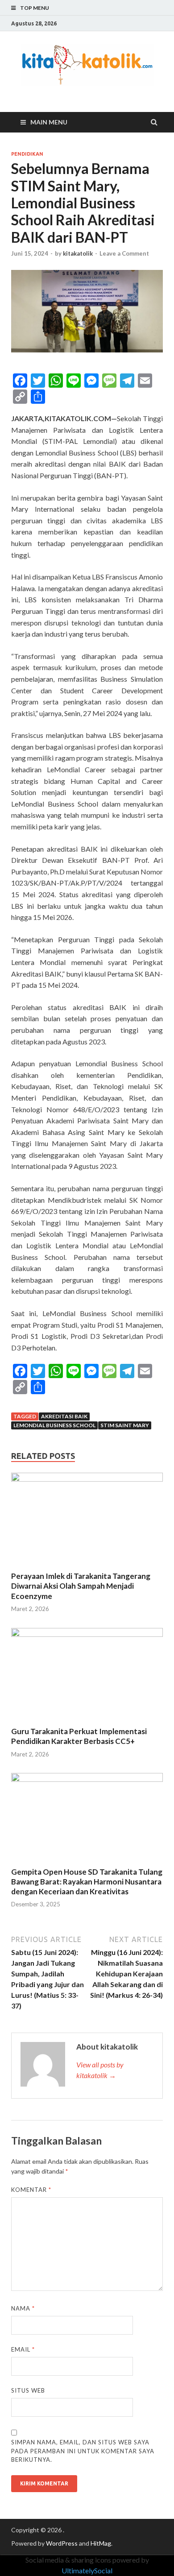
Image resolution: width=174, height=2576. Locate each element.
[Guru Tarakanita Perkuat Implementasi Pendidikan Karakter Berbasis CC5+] (87, 1634)
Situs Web (28, 2390)
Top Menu (35, 8)
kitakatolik (78, 253)
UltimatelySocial (87, 2570)
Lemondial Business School (54, 1425)
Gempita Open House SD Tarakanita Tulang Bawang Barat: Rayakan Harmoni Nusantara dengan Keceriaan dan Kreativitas (87, 1882)
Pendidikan (27, 154)
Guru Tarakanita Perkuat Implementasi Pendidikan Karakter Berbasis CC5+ (79, 1736)
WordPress (62, 2543)
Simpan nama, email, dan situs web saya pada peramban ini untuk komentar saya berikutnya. (83, 2451)
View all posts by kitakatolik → (100, 2070)
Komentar (31, 2190)
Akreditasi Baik (64, 1416)
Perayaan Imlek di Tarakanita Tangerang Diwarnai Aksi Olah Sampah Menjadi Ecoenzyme (81, 1586)
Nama (23, 2308)
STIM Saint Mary (125, 1425)
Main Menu (49, 122)
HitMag (101, 2543)
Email (23, 2349)
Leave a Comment (124, 253)
